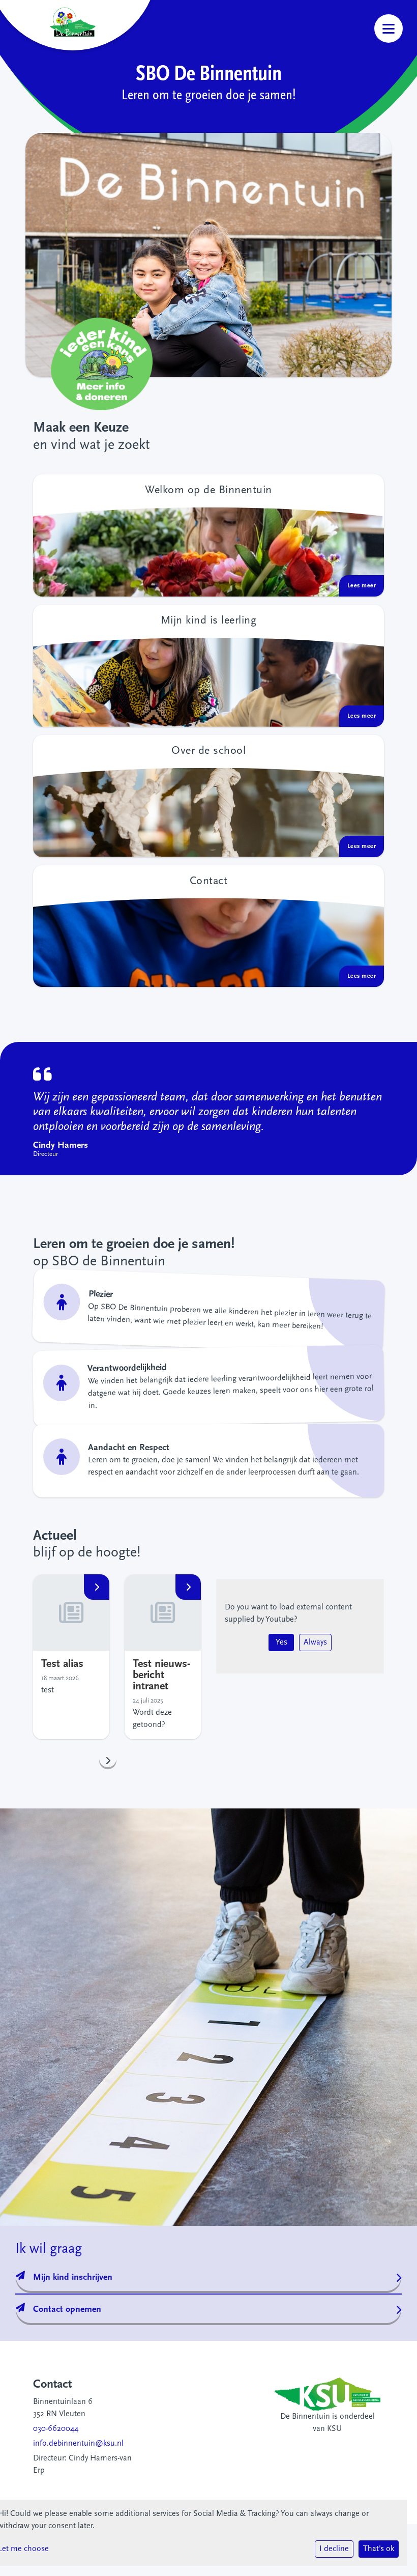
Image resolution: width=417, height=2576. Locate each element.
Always (315, 1643)
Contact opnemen (67, 2310)
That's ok (379, 2549)
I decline (334, 2549)
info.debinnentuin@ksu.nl (78, 2444)
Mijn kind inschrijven (73, 2278)
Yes (281, 1643)
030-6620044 (56, 2429)
